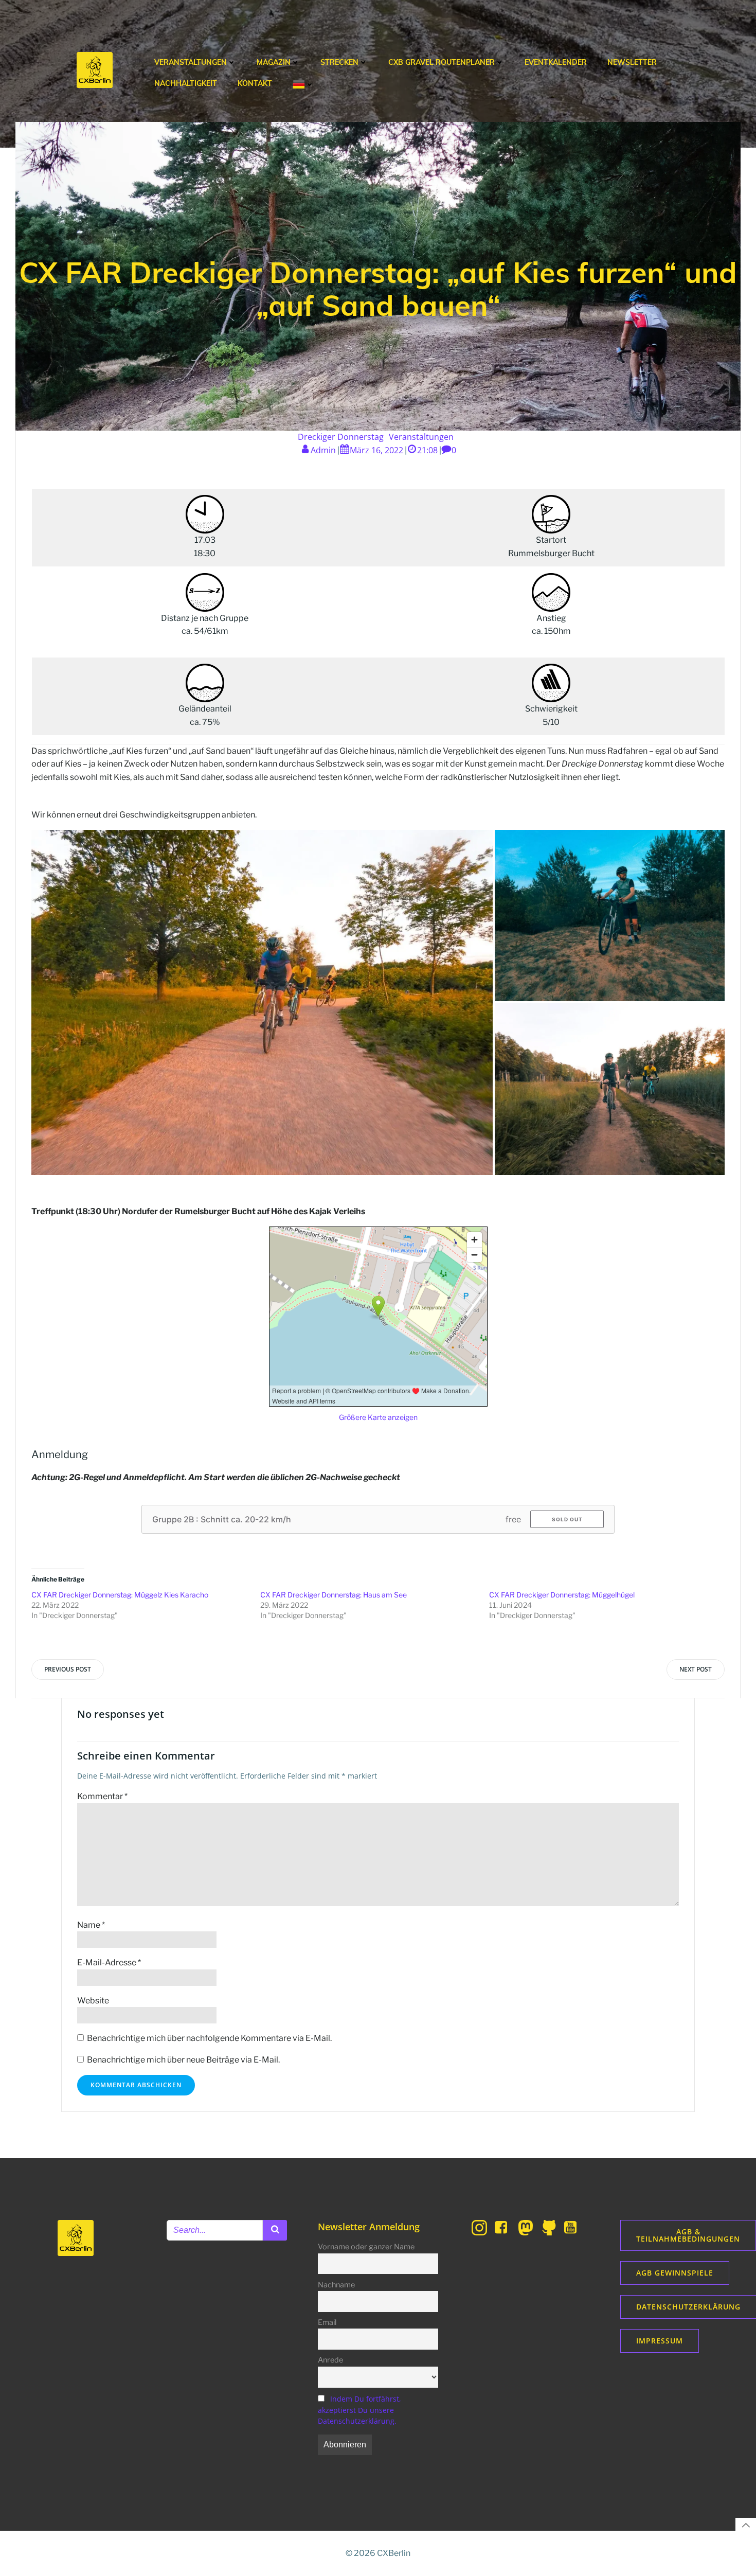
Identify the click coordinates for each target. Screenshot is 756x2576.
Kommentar (102, 1796)
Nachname (336, 2285)
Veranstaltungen (191, 62)
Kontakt (255, 83)
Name (91, 1925)
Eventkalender (556, 62)
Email (327, 2322)
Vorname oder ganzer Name (366, 2247)
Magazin (274, 62)
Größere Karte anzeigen (378, 1417)
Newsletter (632, 62)
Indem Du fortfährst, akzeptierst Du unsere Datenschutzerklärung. (359, 2410)
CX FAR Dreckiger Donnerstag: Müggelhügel (562, 1595)
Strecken (339, 62)
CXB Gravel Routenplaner (442, 62)
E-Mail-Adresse (109, 1962)
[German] (303, 84)
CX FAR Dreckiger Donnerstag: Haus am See (334, 1595)
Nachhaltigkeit (186, 83)
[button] (262, 1002)
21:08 (427, 450)
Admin (323, 450)
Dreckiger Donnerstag (341, 437)
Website (93, 2001)
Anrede (330, 2360)
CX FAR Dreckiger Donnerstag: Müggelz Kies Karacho (120, 1595)
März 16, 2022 (376, 450)
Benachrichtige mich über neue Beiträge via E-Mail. (183, 2060)
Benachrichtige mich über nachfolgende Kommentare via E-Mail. (209, 2038)
